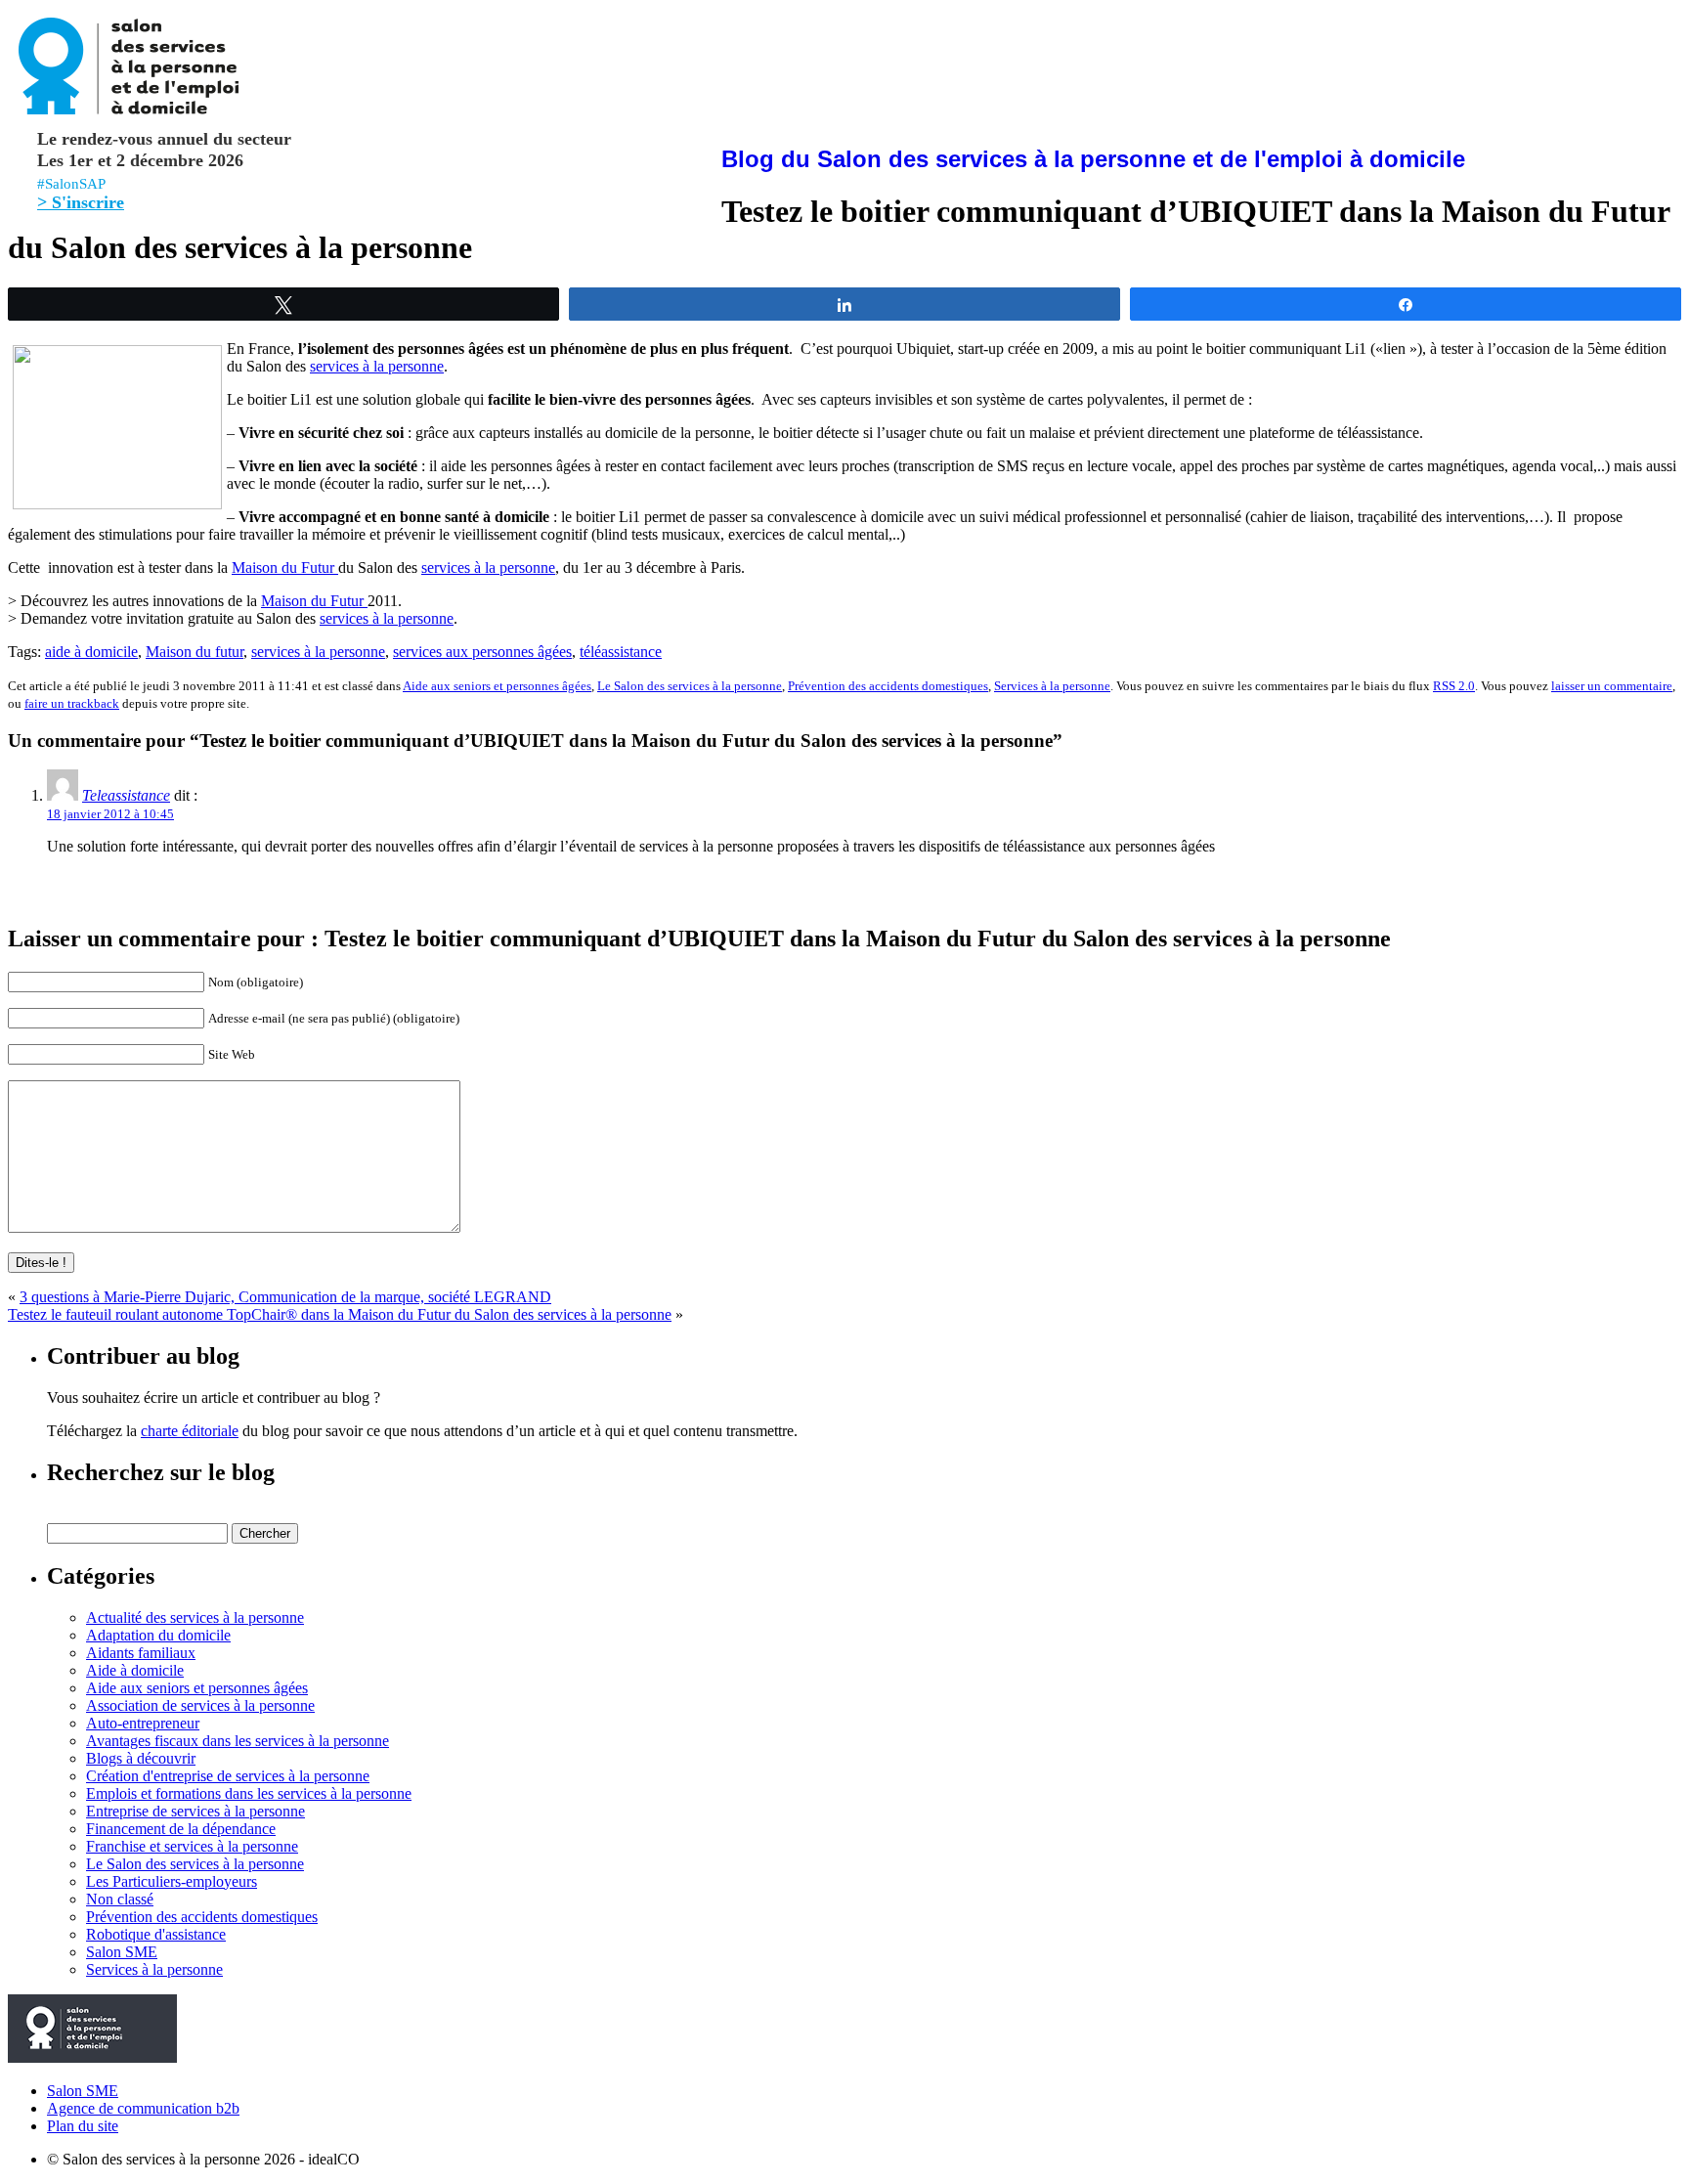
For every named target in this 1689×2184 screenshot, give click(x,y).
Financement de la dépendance (181, 1829)
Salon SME (122, 1952)
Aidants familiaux (141, 1653)
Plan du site (83, 2126)
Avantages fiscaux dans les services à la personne (238, 1741)
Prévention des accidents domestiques (888, 686)
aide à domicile (91, 652)
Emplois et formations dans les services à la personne (249, 1793)
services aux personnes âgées (482, 652)
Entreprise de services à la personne (195, 1811)
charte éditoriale (190, 1431)
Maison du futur (195, 652)
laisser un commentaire (1612, 686)
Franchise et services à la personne (192, 1846)
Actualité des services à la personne (195, 1617)
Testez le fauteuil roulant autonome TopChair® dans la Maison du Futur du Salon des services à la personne (340, 1314)
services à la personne (377, 366)
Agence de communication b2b (143, 2108)
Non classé (120, 1899)
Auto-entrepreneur (143, 1723)
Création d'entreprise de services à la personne (228, 1776)
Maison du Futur (285, 568)
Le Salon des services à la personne (690, 686)
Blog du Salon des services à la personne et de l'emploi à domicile (1093, 159)
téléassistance (621, 652)
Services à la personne (1052, 686)
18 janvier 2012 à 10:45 (110, 814)
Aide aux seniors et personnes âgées (497, 686)
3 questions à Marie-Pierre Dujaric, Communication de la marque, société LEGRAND (285, 1297)
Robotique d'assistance (156, 1934)
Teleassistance (126, 795)
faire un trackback (72, 703)
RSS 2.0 (1454, 686)
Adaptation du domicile (158, 1635)
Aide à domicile (135, 1670)
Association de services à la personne (200, 1705)
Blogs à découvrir (141, 1758)
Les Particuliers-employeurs (172, 1881)
